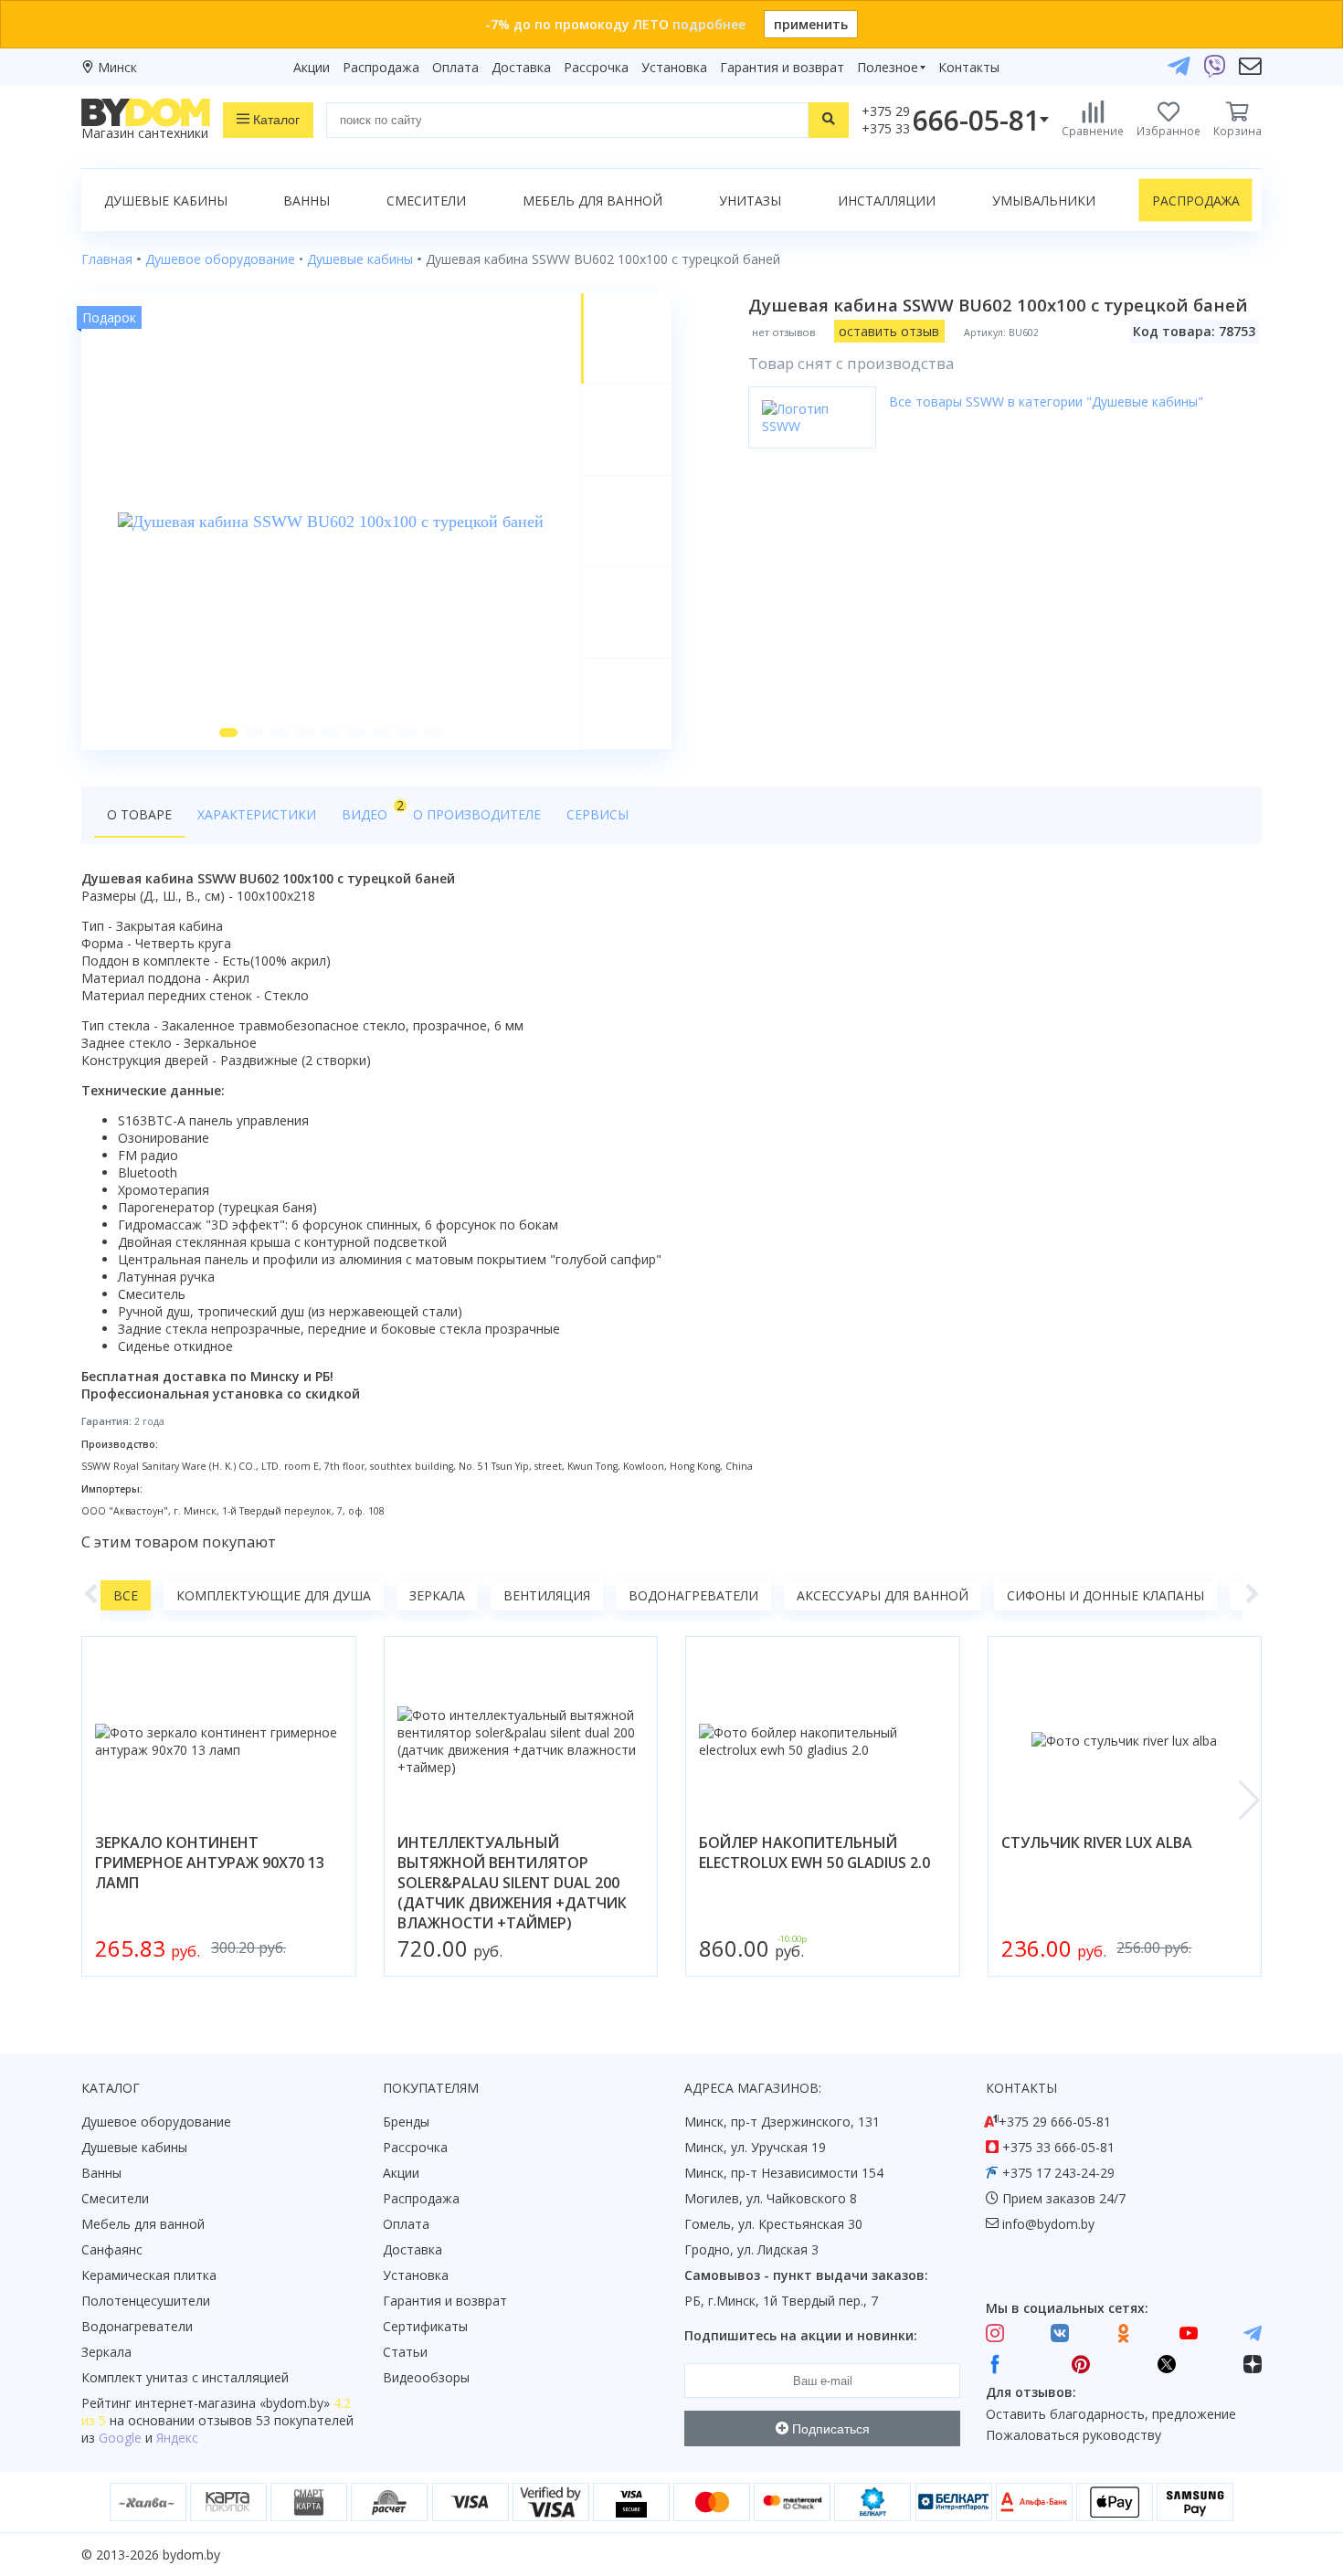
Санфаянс (112, 2249)
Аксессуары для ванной (883, 1595)
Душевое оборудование (156, 2122)
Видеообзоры (426, 2377)
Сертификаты (425, 2326)
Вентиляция (547, 1595)
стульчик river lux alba (1097, 1842)
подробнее (709, 24)
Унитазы (750, 201)
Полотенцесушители (146, 2301)
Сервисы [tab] (597, 814)
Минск (117, 67)
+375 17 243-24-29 (1058, 2173)
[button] (228, 733)
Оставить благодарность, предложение (1111, 2414)
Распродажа (381, 67)
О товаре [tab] (139, 814)
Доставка (521, 67)
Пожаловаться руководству (1073, 2435)
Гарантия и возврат (782, 67)
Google (120, 2438)
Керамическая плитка (149, 2275)
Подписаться (829, 2429)
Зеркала (437, 1595)
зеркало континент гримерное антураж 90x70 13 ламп (210, 1863)
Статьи (405, 2352)
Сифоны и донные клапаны (1105, 1595)
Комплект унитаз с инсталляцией (185, 2377)
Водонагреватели (693, 1595)
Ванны (307, 201)
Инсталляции (887, 201)
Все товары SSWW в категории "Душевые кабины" (1046, 401)
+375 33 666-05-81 (1058, 2147)
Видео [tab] (371, 810)
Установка (674, 67)
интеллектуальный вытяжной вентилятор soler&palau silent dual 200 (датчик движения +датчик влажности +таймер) (512, 1883)
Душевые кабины (166, 201)
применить (811, 24)
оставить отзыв (889, 331)
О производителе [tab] (477, 814)
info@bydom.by (1048, 2224)
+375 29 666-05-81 (1055, 2122)
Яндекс (177, 2438)
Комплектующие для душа (274, 1595)
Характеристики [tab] (257, 814)
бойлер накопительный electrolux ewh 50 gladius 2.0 (814, 1853)
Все (126, 1595)
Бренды (406, 2122)
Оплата (455, 67)
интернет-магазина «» (233, 2403)
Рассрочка (596, 67)
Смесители (426, 201)
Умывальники (1044, 201)
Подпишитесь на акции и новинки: (801, 2335)
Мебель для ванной (592, 201)
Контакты (969, 67)
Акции (312, 67)
